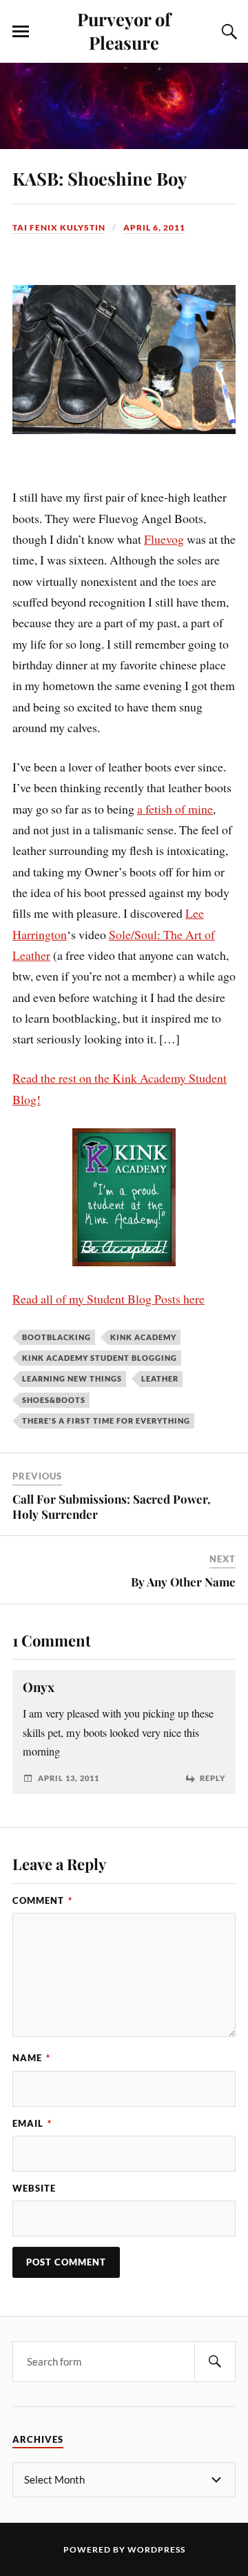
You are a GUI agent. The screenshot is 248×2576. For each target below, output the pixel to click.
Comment (42, 1900)
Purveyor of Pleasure (124, 30)
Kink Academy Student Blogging (100, 1358)
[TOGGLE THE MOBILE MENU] (21, 32)
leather (160, 1378)
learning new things (72, 1378)
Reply (213, 1778)
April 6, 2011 (154, 227)
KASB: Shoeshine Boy (100, 178)
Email (32, 2123)
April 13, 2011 (69, 1778)
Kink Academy (143, 1337)
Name (31, 2058)
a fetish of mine (175, 809)
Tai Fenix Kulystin (59, 227)
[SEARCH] (215, 2362)
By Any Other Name (183, 1582)
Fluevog (164, 539)
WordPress (156, 2549)
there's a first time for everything (106, 1420)
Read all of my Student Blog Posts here (108, 1299)
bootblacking (56, 1337)
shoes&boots (54, 1400)
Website (34, 2188)
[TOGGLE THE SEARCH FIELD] (227, 32)
